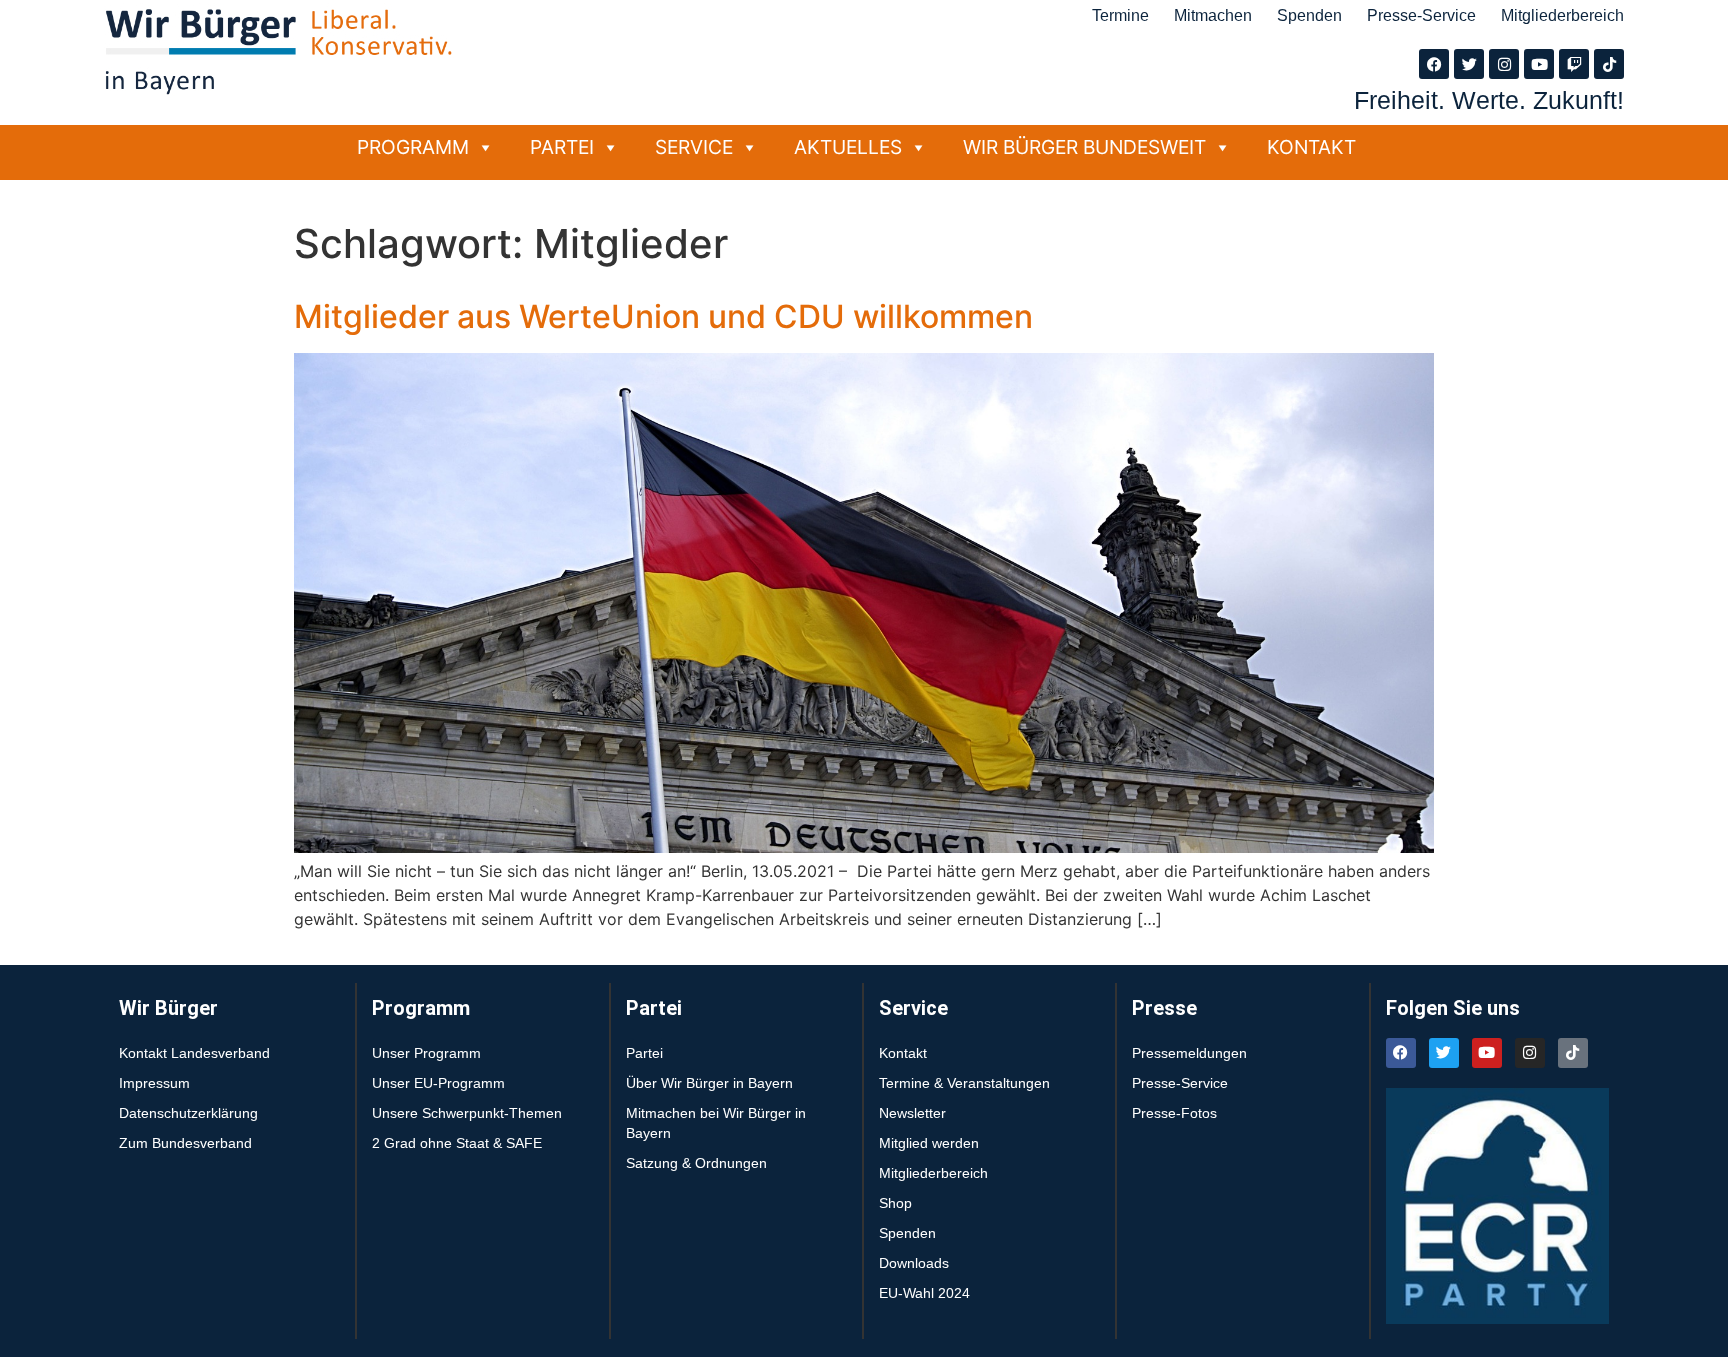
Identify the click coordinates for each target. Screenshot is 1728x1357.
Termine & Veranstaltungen (964, 1083)
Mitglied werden (929, 1143)
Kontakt (1311, 147)
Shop (895, 1203)
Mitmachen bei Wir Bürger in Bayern (716, 1123)
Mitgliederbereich (1562, 15)
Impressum (154, 1083)
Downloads (914, 1263)
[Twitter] (1469, 64)
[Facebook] (1434, 64)
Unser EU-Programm (438, 1083)
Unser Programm (426, 1053)
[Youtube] (1539, 64)
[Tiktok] (1609, 64)
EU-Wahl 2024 (924, 1293)
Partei (562, 147)
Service (694, 147)
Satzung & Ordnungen (696, 1163)
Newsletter (912, 1113)
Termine (1120, 15)
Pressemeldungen (1189, 1053)
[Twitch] (1574, 64)
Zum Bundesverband (185, 1143)
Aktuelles (848, 147)
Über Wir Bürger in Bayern (709, 1083)
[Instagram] (1504, 64)
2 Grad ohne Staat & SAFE (457, 1143)
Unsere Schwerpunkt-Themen (467, 1113)
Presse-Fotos (1174, 1113)
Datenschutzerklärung (188, 1113)
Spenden (1309, 15)
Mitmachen (1213, 15)
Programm (413, 147)
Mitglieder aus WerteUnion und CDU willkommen (663, 316)
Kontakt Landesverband (194, 1053)
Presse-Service (1421, 15)
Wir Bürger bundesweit (1084, 147)
